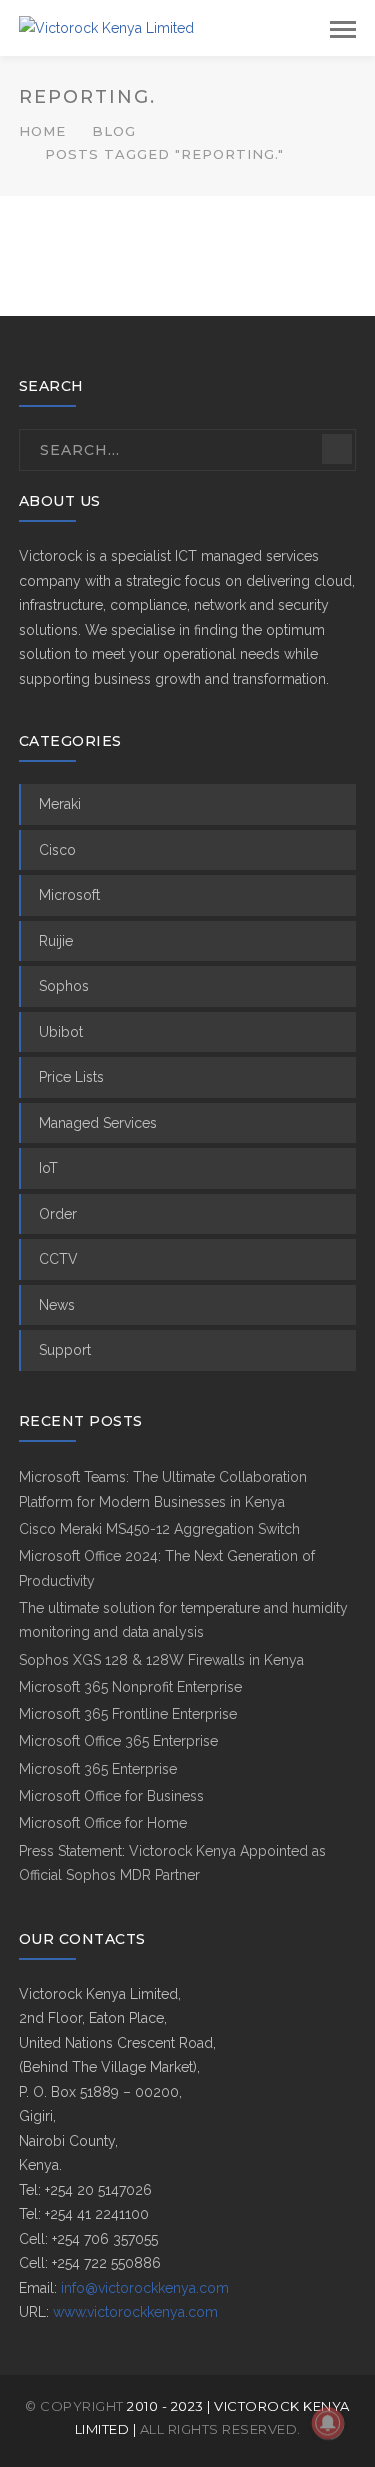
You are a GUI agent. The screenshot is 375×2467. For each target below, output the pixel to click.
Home (42, 131)
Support (65, 1350)
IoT (48, 1168)
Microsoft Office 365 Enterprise (118, 1741)
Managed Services (98, 1123)
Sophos (64, 986)
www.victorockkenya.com (135, 2312)
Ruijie (56, 941)
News (57, 1305)
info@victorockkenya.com (145, 2288)
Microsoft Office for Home (103, 1823)
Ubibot (61, 1032)
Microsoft (69, 895)
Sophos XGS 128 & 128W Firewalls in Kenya (161, 1660)
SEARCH (337, 449)
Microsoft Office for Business (111, 1796)
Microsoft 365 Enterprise (98, 1769)
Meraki (60, 804)
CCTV (58, 1259)
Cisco (57, 850)
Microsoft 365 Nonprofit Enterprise (130, 1687)
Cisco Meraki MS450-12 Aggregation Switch (159, 1529)
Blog (114, 131)
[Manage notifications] (328, 2423)
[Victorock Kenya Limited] (106, 27)
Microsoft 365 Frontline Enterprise (128, 1714)
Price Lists (71, 1077)
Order (58, 1214)
